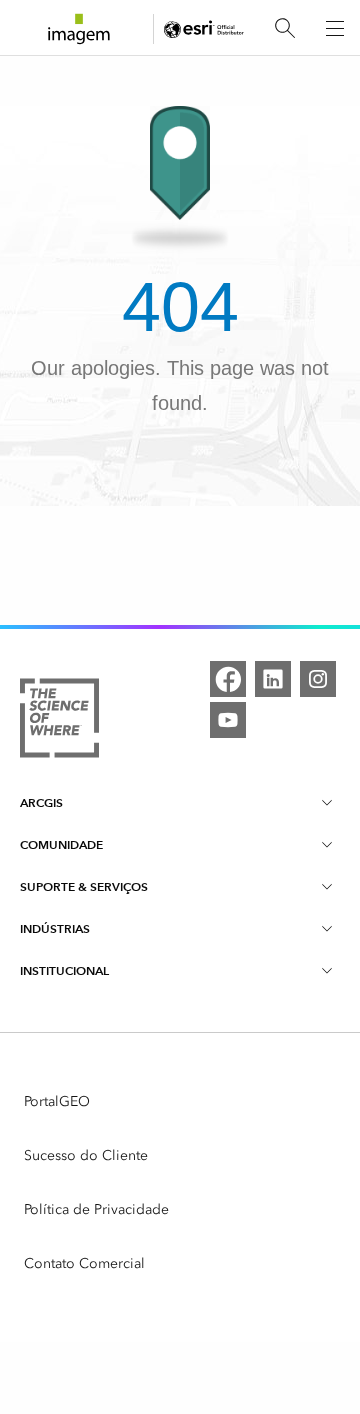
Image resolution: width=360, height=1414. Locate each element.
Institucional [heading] (64, 970)
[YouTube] (228, 720)
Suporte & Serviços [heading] (84, 886)
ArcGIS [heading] (41, 802)
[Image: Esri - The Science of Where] (59, 721)
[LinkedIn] (273, 679)
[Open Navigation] (335, 28)
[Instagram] (318, 679)
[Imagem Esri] (79, 29)
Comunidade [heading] (61, 844)
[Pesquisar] (285, 28)
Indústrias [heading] (55, 928)
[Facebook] (228, 679)
